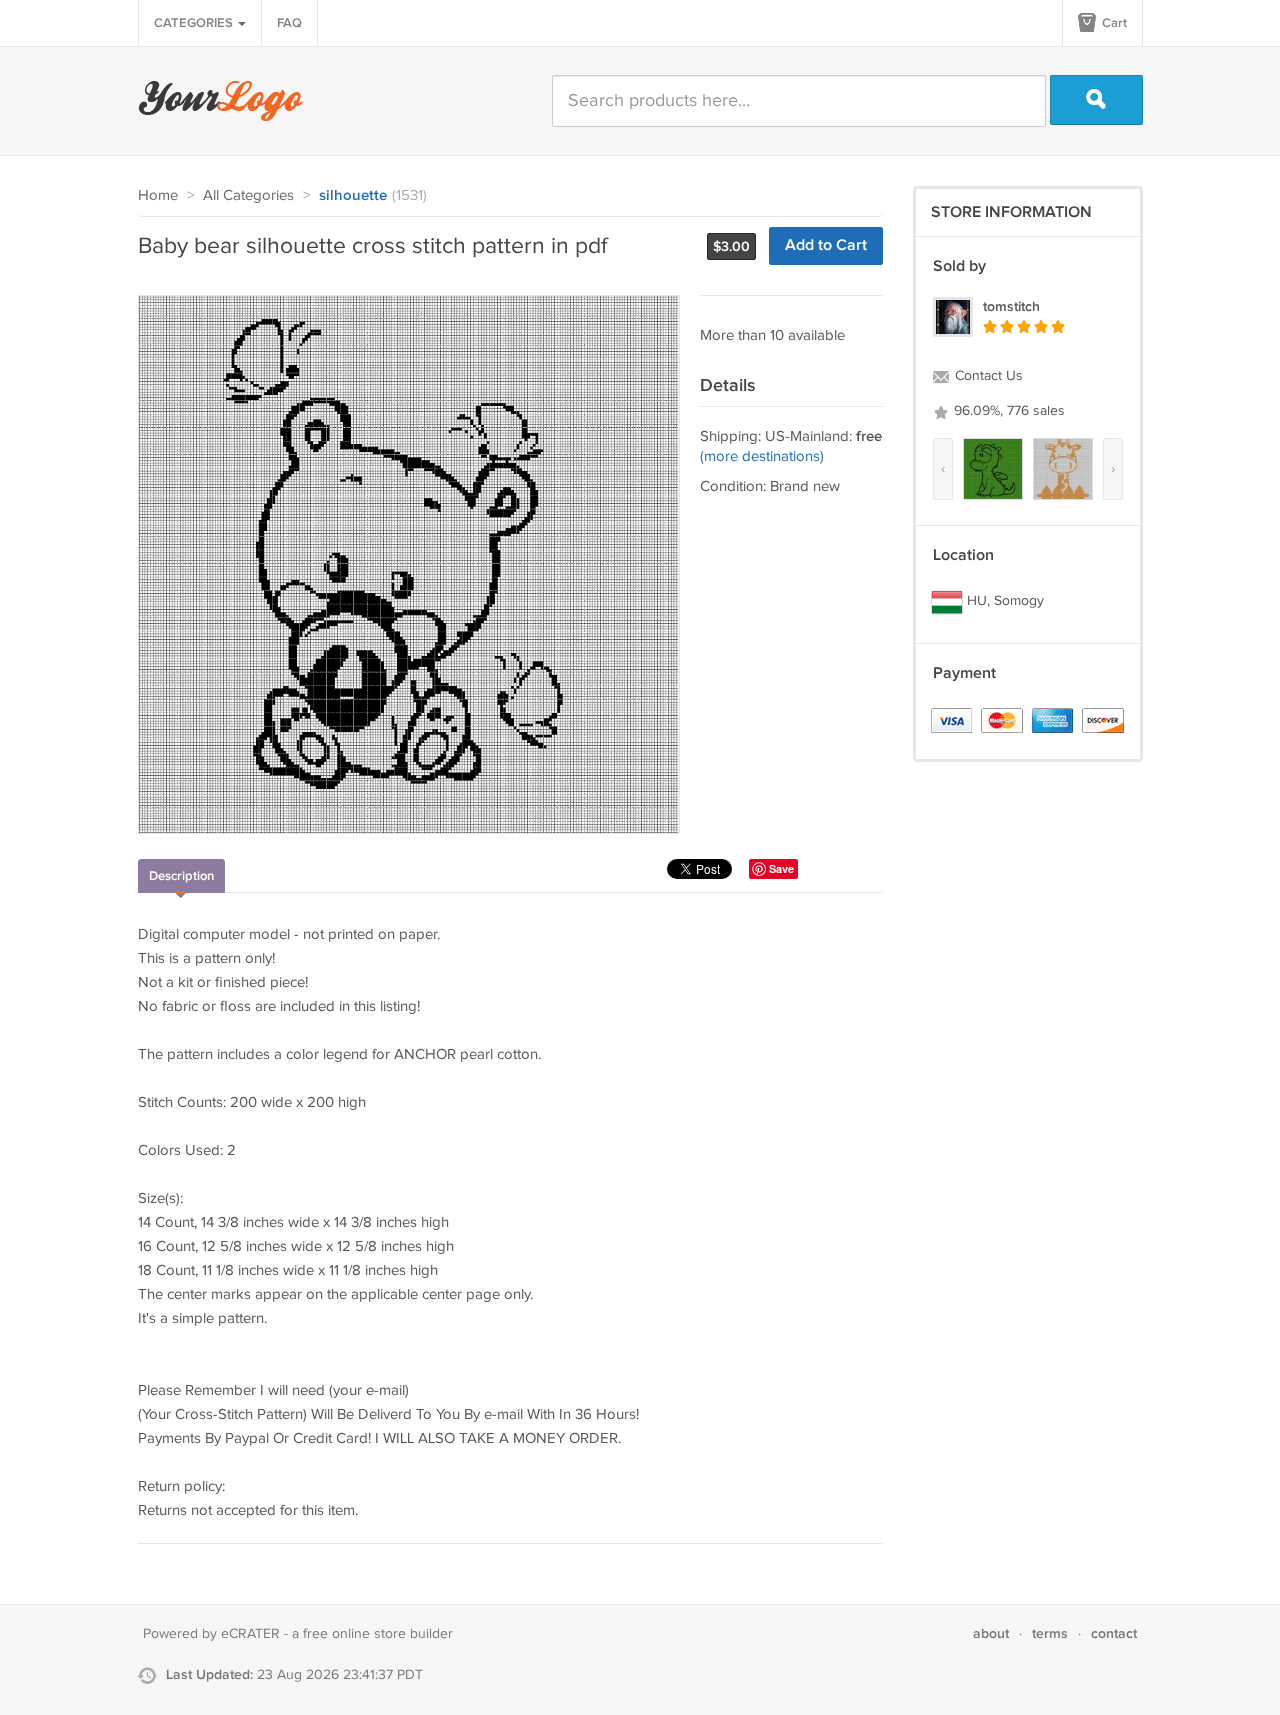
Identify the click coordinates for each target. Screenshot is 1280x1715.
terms (1050, 1633)
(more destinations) (762, 456)
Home (158, 195)
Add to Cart (826, 245)
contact (1114, 1633)
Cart (1113, 23)
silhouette (353, 196)
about (991, 1633)
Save (781, 868)
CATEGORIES (195, 23)
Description (181, 876)
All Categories (248, 195)
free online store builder (378, 1634)
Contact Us (987, 376)
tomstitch (1011, 306)
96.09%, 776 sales (1007, 411)
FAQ (289, 23)
